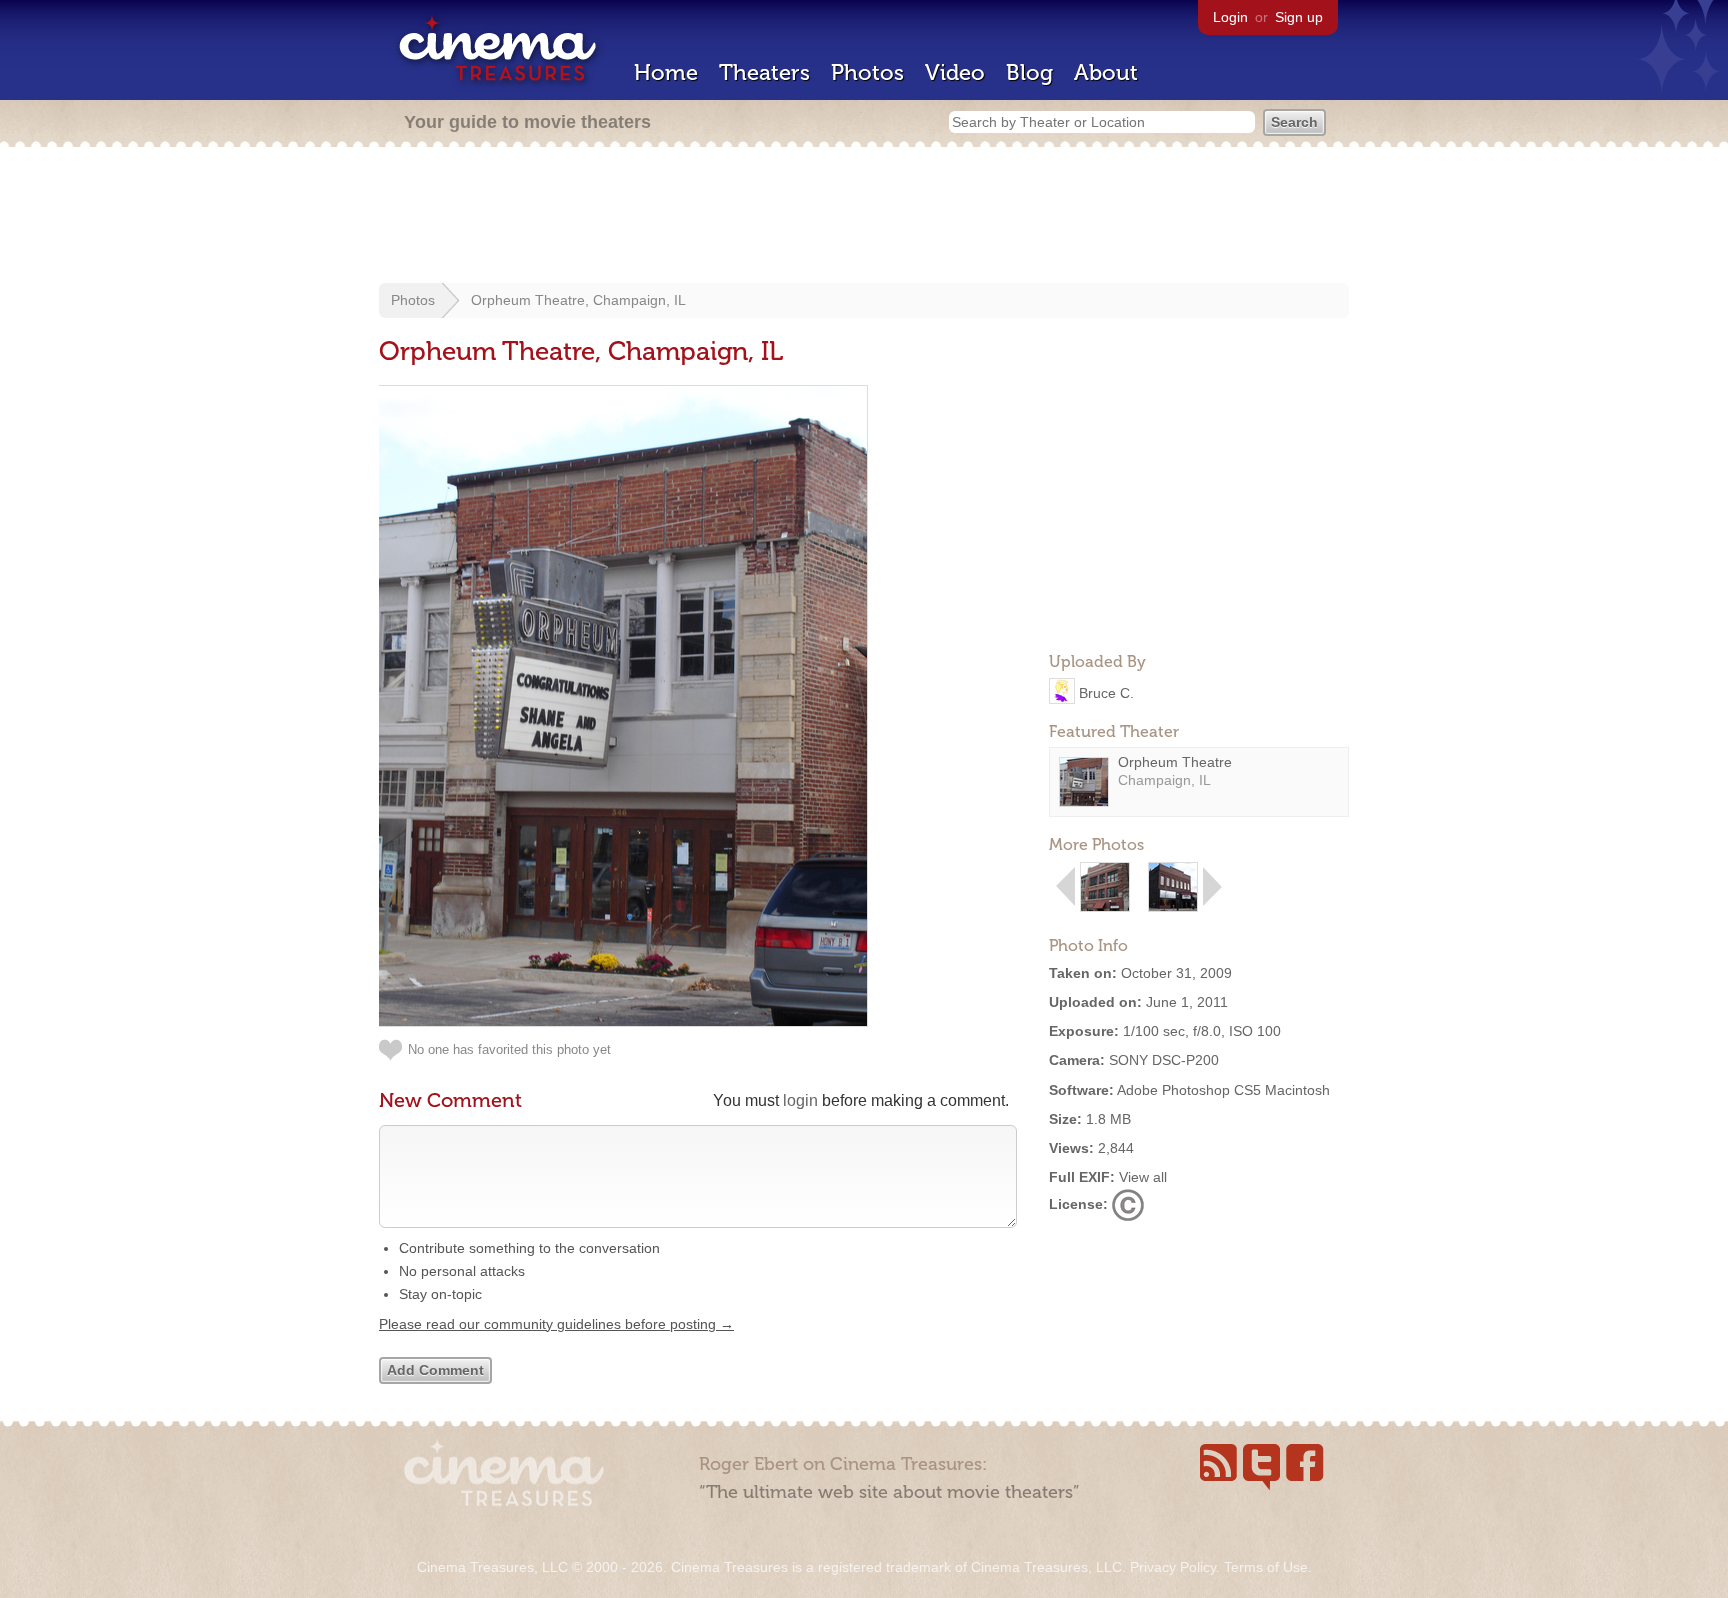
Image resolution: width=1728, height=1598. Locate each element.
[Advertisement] (864, 217)
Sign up (1299, 17)
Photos (867, 72)
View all (1143, 1177)
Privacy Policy (1173, 1567)
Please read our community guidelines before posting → (556, 1324)
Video (955, 72)
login (800, 1100)
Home (666, 72)
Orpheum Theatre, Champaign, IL (578, 300)
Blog (1029, 72)
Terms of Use (1266, 1567)
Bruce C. (1106, 692)
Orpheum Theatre (1175, 762)
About (1106, 72)
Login (1230, 17)
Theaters (764, 72)
